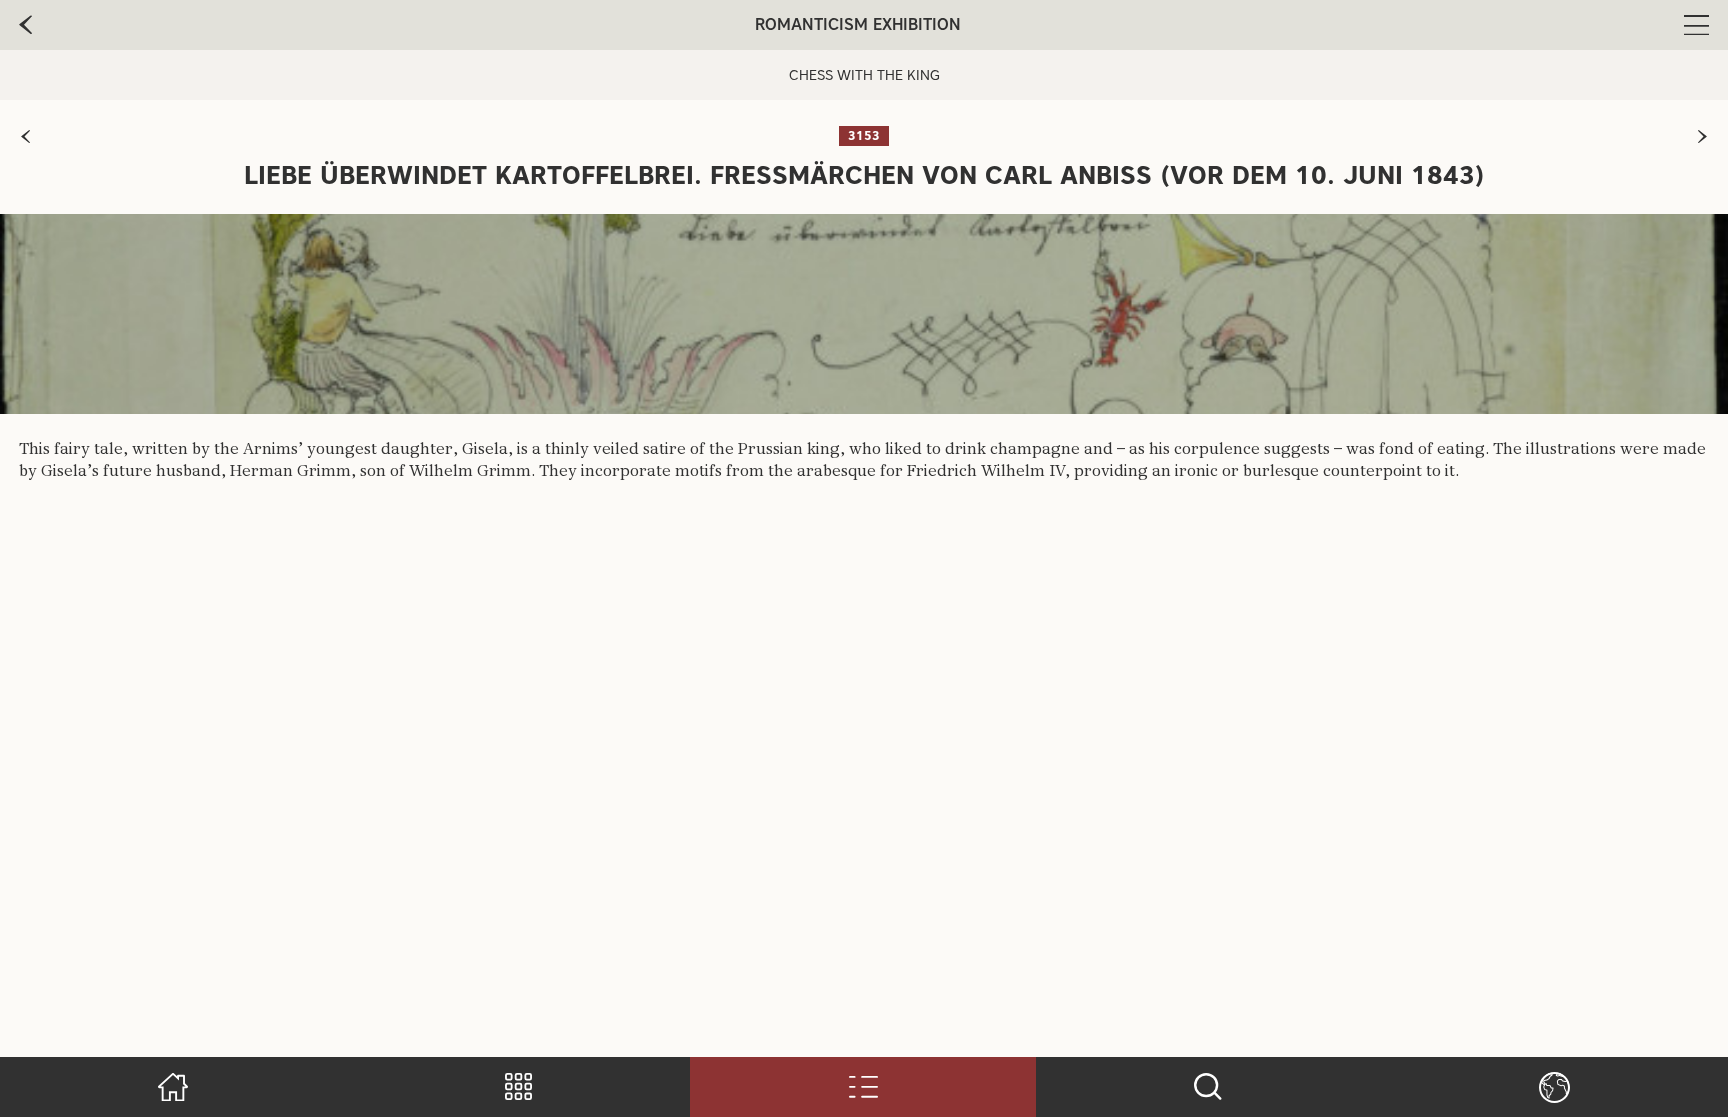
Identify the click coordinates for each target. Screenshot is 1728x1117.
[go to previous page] (25, 25)
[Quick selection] (519, 1087)
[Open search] (1208, 1087)
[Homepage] (173, 1087)
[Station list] (863, 1087)
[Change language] (1554, 1087)
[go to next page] (1702, 136)
